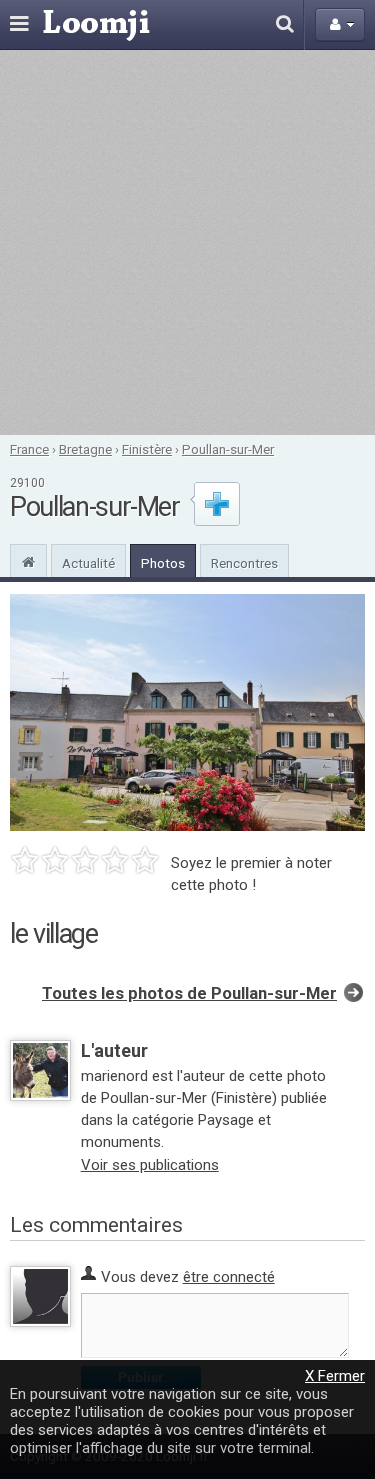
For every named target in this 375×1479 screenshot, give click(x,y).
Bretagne (85, 449)
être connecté (229, 1277)
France (29, 449)
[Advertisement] (187, 242)
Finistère (147, 449)
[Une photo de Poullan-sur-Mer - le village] (187, 712)
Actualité (88, 563)
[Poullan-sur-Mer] (28, 560)
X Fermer (335, 1376)
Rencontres (244, 563)
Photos (163, 563)
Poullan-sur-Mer (228, 449)
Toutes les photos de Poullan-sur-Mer (189, 993)
